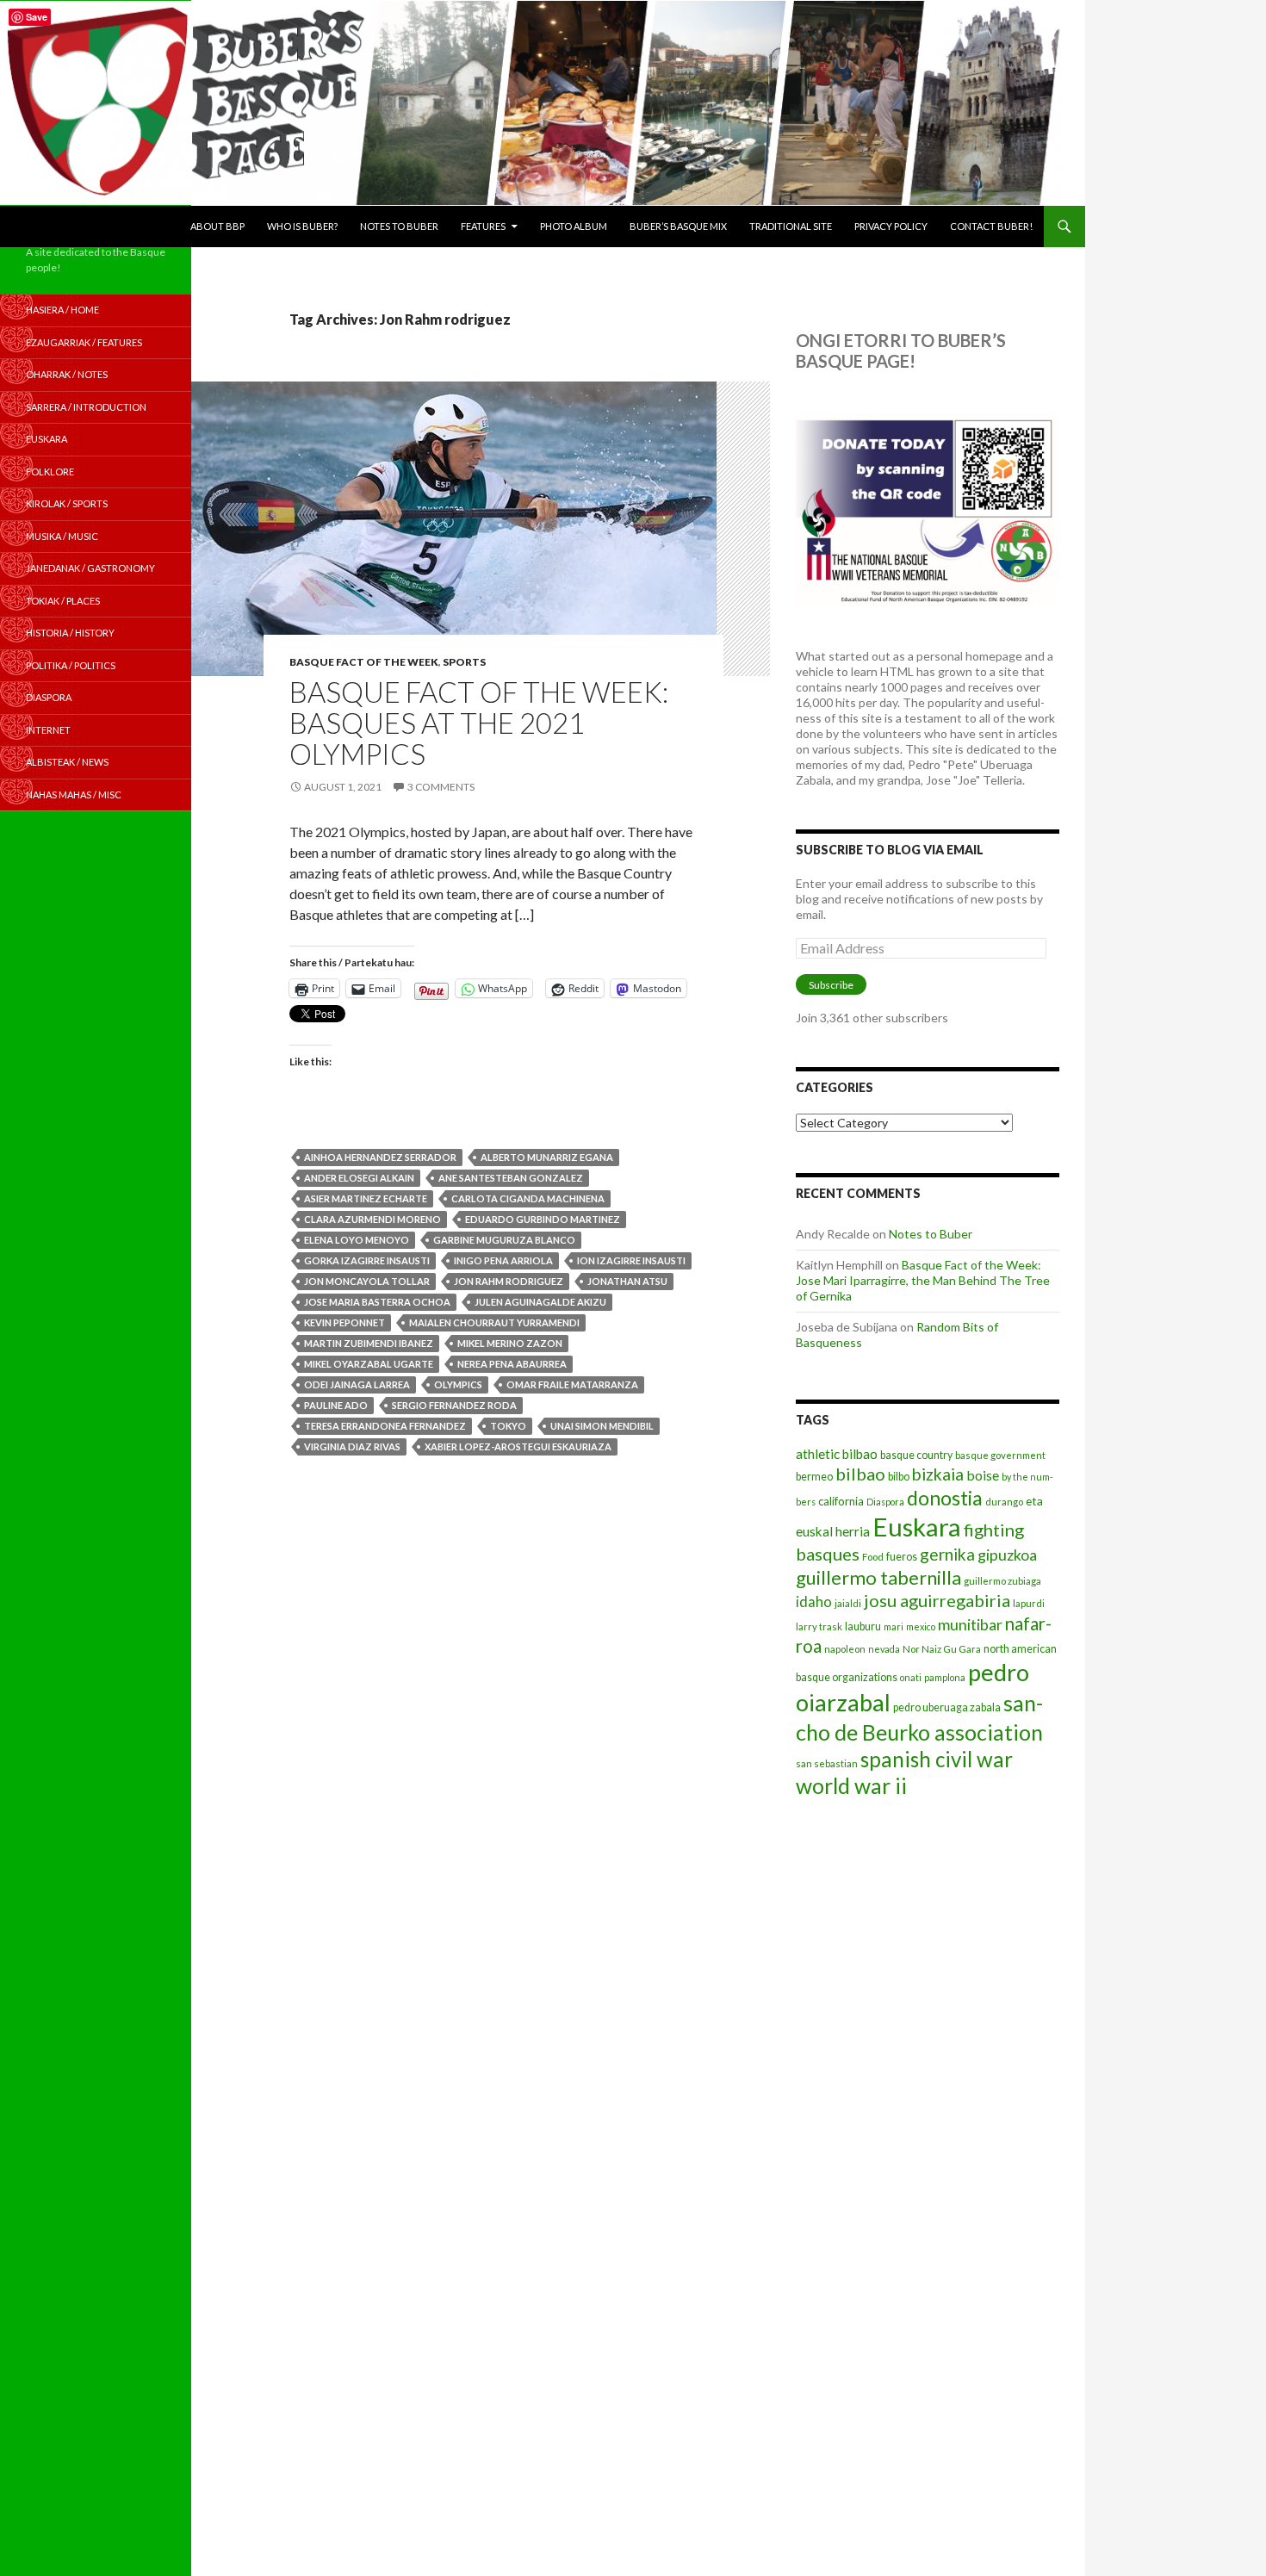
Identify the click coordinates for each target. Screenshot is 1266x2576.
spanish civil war (937, 1759)
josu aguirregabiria (937, 1600)
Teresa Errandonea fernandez (385, 1426)
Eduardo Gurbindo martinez (543, 1219)
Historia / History (70, 633)
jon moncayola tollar (367, 1281)
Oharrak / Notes (67, 374)
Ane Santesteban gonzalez (511, 1178)
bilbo (899, 1477)
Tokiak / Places (63, 601)
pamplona (945, 1677)
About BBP (217, 226)
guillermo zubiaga (1002, 1581)
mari (894, 1626)
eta (1034, 1501)
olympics (458, 1384)
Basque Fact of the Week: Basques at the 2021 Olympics (479, 723)
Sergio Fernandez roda (454, 1405)
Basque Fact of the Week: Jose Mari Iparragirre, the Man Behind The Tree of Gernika (923, 1280)
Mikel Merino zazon (510, 1343)
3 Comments (441, 787)
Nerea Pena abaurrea (512, 1364)
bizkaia (938, 1474)
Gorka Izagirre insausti (367, 1260)
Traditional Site (791, 226)
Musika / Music (62, 536)
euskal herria (833, 1531)
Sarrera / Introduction (86, 407)
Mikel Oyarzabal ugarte (369, 1364)
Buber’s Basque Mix (678, 226)
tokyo (508, 1426)
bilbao (860, 1474)
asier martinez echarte (366, 1198)
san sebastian (827, 1763)
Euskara (917, 1527)
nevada (884, 1649)
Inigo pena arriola (503, 1260)
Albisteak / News (67, 762)
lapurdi (1029, 1603)
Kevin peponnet (344, 1322)
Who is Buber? (302, 226)
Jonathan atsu (627, 1281)
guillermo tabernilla (878, 1577)
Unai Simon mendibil (602, 1426)
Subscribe (831, 985)
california (841, 1501)
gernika (947, 1554)
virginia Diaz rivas (352, 1446)
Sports (464, 662)
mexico (921, 1626)
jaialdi (848, 1603)
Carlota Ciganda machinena (528, 1198)
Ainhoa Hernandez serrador (380, 1157)
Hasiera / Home (62, 310)
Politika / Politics (71, 665)
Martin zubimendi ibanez (369, 1343)
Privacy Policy (891, 226)
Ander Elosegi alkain (359, 1178)
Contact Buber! (991, 226)
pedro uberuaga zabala (947, 1707)
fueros (902, 1557)
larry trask (819, 1626)
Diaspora (885, 1502)
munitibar (970, 1624)
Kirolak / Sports (67, 503)
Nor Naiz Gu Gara (942, 1649)
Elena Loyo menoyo (357, 1240)
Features (483, 226)
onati (911, 1677)
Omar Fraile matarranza (572, 1384)
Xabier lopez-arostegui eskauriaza (518, 1446)
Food (873, 1557)
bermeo (814, 1477)
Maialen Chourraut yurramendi (494, 1322)
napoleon (845, 1649)
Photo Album (574, 226)
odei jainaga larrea (357, 1384)
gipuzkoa (1007, 1555)
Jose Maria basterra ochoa (377, 1302)
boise (983, 1475)
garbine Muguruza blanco (504, 1240)
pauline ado (336, 1405)
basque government (1000, 1455)
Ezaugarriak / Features (84, 342)
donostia (945, 1498)
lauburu (863, 1626)
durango (1004, 1502)
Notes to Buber (399, 226)
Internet (48, 730)
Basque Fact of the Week (364, 662)
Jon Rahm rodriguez (509, 1281)
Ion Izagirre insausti (631, 1260)
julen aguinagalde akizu (540, 1302)
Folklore (50, 472)
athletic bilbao (837, 1454)
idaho (814, 1601)
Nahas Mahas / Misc (74, 795)
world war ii (851, 1786)
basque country (916, 1455)
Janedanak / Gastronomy (90, 568)
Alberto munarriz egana (547, 1157)
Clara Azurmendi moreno (372, 1219)
